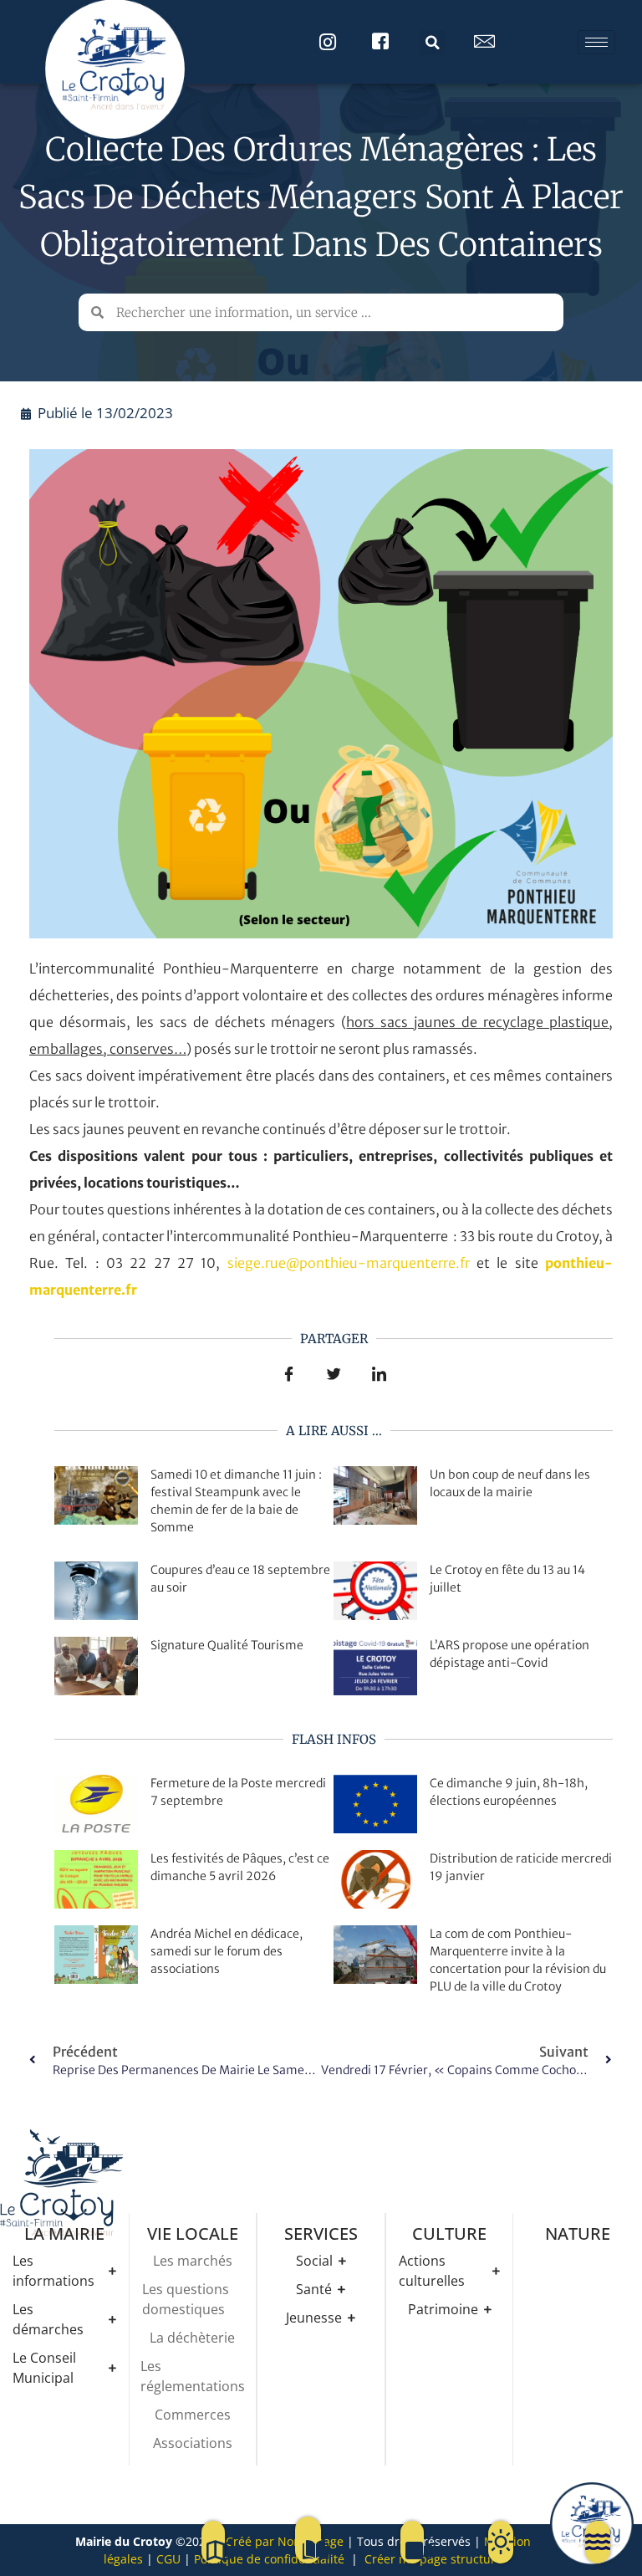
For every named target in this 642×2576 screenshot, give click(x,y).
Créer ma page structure (433, 2559)
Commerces (193, 2415)
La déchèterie (192, 2338)
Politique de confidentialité (269, 2559)
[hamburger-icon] (596, 42)
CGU (168, 2559)
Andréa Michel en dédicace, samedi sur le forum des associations (227, 1951)
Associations (193, 2443)
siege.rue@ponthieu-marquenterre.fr (349, 1263)
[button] (432, 43)
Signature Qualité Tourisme (227, 1645)
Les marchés (193, 2261)
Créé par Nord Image (285, 2541)
